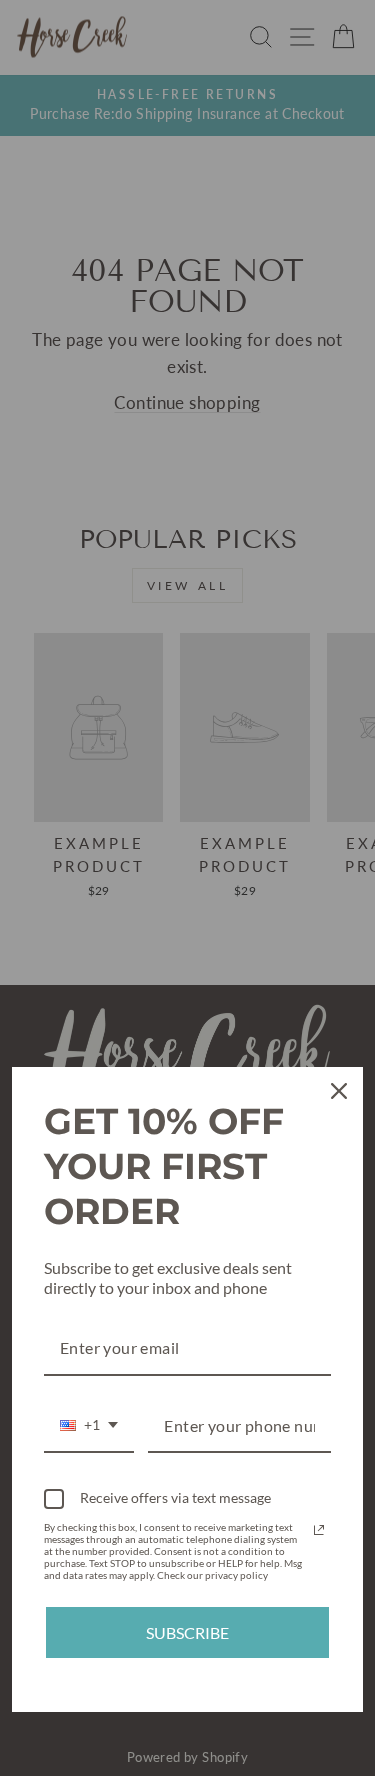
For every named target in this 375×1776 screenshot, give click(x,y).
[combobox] (89, 1426)
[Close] (339, 1091)
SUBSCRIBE (187, 1632)
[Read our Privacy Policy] (319, 1530)
